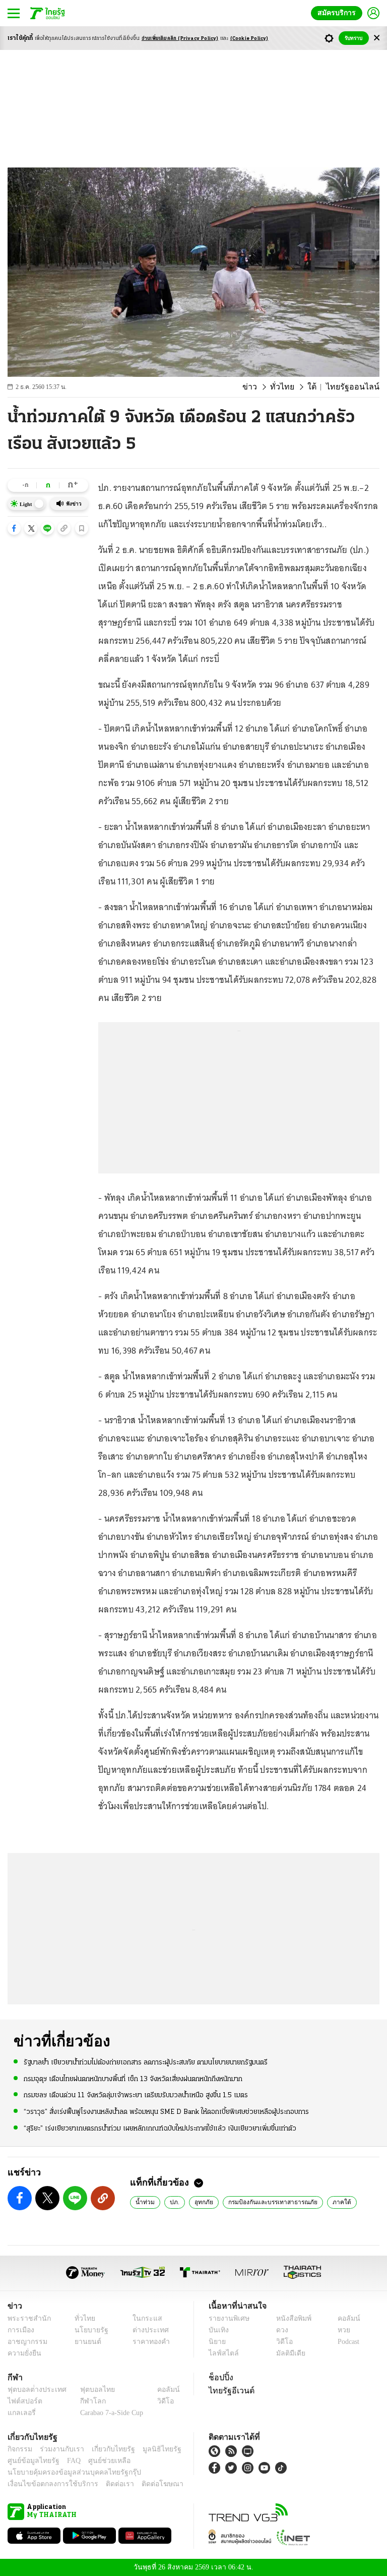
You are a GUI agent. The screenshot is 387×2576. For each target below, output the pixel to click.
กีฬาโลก (85, 2401)
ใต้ (320, 387)
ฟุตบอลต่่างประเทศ (34, 2390)
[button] (14, 528)
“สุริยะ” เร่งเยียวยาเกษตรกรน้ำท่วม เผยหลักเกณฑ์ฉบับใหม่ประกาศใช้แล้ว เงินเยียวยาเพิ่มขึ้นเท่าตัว (160, 2128)
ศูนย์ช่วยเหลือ (100, 2461)
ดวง (280, 2330)
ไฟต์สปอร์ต (23, 2401)
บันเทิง (217, 2330)
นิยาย (216, 2342)
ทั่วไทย (293, 387)
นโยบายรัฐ (88, 2330)
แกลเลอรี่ (20, 2413)
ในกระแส (143, 2318)
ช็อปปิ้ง (219, 2377)
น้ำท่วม (144, 2202)
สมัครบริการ (339, 13)
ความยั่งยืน (23, 2353)
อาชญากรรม (25, 2342)
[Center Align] (377, 38)
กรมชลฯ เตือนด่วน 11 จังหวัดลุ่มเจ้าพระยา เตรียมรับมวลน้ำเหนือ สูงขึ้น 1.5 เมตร (136, 2095)
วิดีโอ (281, 2342)
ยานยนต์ (85, 2342)
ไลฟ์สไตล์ (221, 2353)
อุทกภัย (201, 2202)
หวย (340, 2330)
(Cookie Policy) (249, 39)
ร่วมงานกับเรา (58, 2449)
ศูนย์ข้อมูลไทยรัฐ (30, 2461)
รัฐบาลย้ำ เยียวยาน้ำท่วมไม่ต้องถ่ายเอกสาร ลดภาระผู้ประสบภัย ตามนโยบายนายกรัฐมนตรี (146, 2062)
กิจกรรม (19, 2449)
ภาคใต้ (333, 2202)
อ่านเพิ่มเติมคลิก (180, 39)
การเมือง (20, 2330)
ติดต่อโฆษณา (146, 2484)
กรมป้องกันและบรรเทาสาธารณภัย (268, 2202)
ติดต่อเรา (107, 2484)
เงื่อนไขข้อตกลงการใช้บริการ (47, 2484)
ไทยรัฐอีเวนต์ (229, 2390)
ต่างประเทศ (147, 2330)
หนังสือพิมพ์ (290, 2318)
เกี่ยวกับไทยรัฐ (106, 2449)
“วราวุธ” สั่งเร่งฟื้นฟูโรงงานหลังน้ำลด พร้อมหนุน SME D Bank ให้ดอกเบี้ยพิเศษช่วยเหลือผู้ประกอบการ (166, 2111)
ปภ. (172, 2202)
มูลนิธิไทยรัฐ (151, 2449)
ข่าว (263, 387)
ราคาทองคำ (148, 2342)
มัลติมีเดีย (287, 2353)
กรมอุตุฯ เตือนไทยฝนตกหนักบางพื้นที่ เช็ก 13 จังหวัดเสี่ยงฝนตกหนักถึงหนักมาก (133, 2079)
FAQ (67, 2461)
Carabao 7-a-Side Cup (109, 2413)
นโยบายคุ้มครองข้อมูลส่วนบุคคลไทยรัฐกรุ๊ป (67, 2472)
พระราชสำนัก (26, 2318)
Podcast (346, 2342)
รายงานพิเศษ (227, 2318)
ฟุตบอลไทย (89, 2390)
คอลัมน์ (344, 2318)
